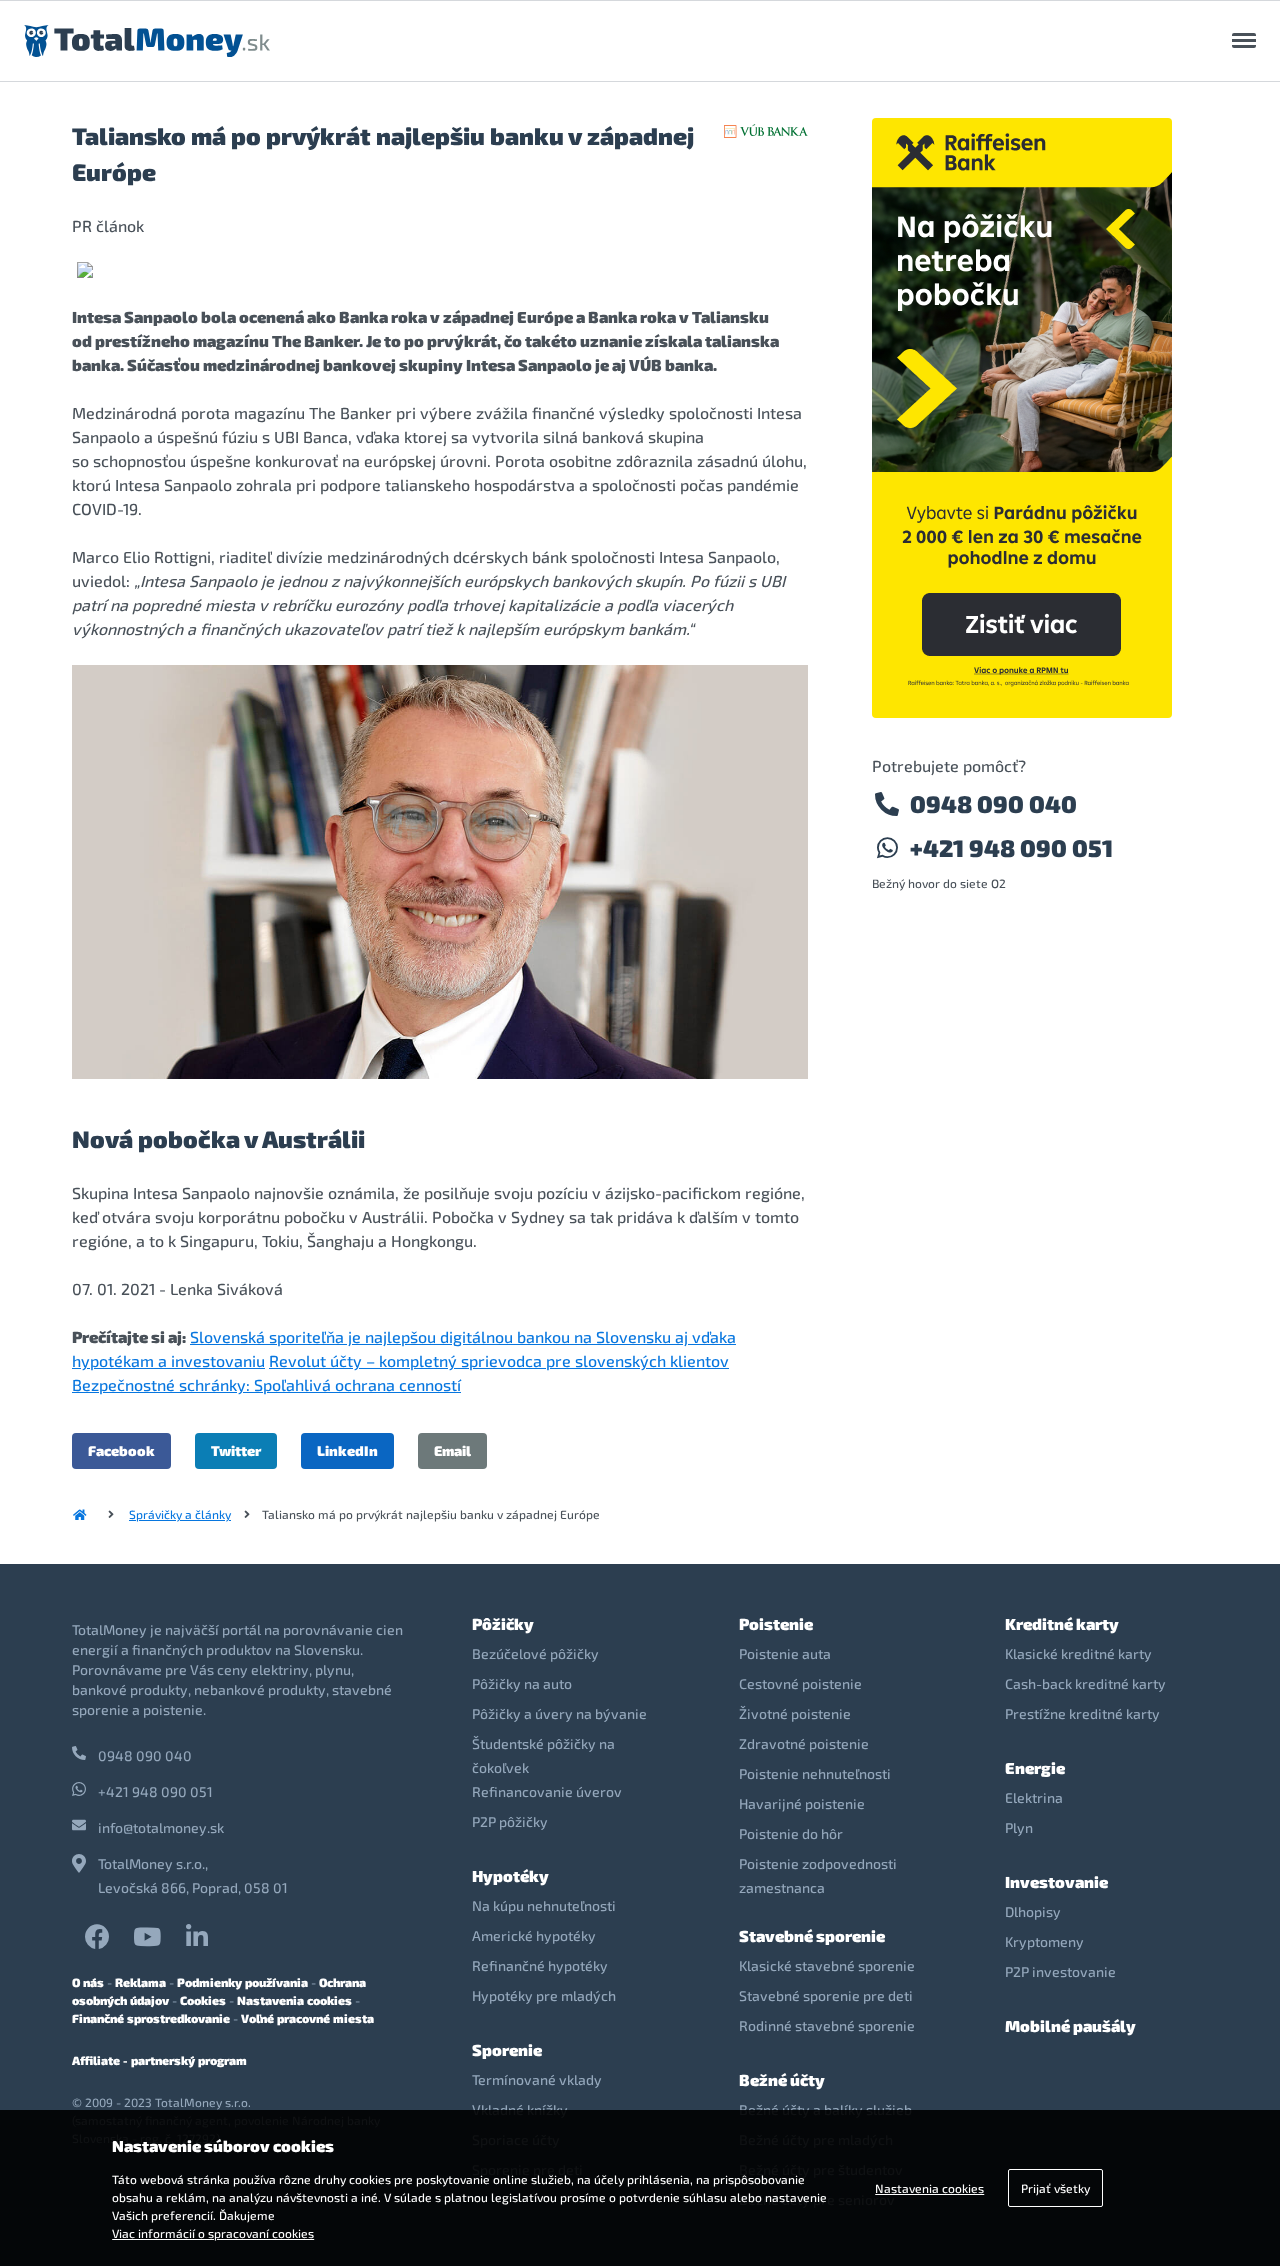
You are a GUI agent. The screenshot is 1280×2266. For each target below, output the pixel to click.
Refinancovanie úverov (547, 1791)
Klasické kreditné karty (1078, 1653)
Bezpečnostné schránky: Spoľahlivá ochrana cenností (266, 1384)
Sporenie (507, 2049)
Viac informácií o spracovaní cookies (213, 2233)
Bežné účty (782, 2079)
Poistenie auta (785, 1653)
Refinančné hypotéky (540, 1965)
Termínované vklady (537, 2079)
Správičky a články (180, 1514)
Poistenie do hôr (791, 1833)
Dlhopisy (1033, 1911)
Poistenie (776, 1623)
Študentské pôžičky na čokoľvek (543, 1755)
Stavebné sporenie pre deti (826, 1995)
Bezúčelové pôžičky (535, 1653)
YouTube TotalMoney (147, 1936)
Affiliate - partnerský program (159, 2060)
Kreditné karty (1062, 1623)
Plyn (1019, 1827)
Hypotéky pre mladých (544, 1995)
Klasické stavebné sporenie (827, 1965)
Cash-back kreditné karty (1085, 1683)
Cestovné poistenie (800, 1683)
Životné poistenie (795, 1713)
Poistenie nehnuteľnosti (815, 1773)
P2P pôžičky (510, 1821)
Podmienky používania (242, 1982)
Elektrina (1034, 1797)
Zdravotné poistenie (804, 1743)
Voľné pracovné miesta (307, 2018)
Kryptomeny (1044, 1941)
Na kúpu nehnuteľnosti (544, 1905)
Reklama (140, 1982)
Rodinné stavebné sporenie (827, 2025)
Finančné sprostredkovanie (151, 2018)
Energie (1035, 1767)
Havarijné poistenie (802, 1803)
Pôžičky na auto (522, 1683)
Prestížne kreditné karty (1082, 1713)
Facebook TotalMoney (97, 1936)
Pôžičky (503, 1623)
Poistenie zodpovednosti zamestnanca (818, 1875)
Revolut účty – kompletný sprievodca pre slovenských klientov (499, 1360)
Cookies (203, 2000)
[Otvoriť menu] (1244, 41)
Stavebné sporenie (812, 1935)
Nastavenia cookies (294, 2000)
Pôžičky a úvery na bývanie (559, 1713)
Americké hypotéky (534, 1935)
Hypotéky (510, 1875)
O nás (88, 1982)
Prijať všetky (1055, 2188)
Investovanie (1056, 1881)
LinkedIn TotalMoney (197, 1936)
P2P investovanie (1060, 1971)
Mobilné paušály (1070, 2025)
